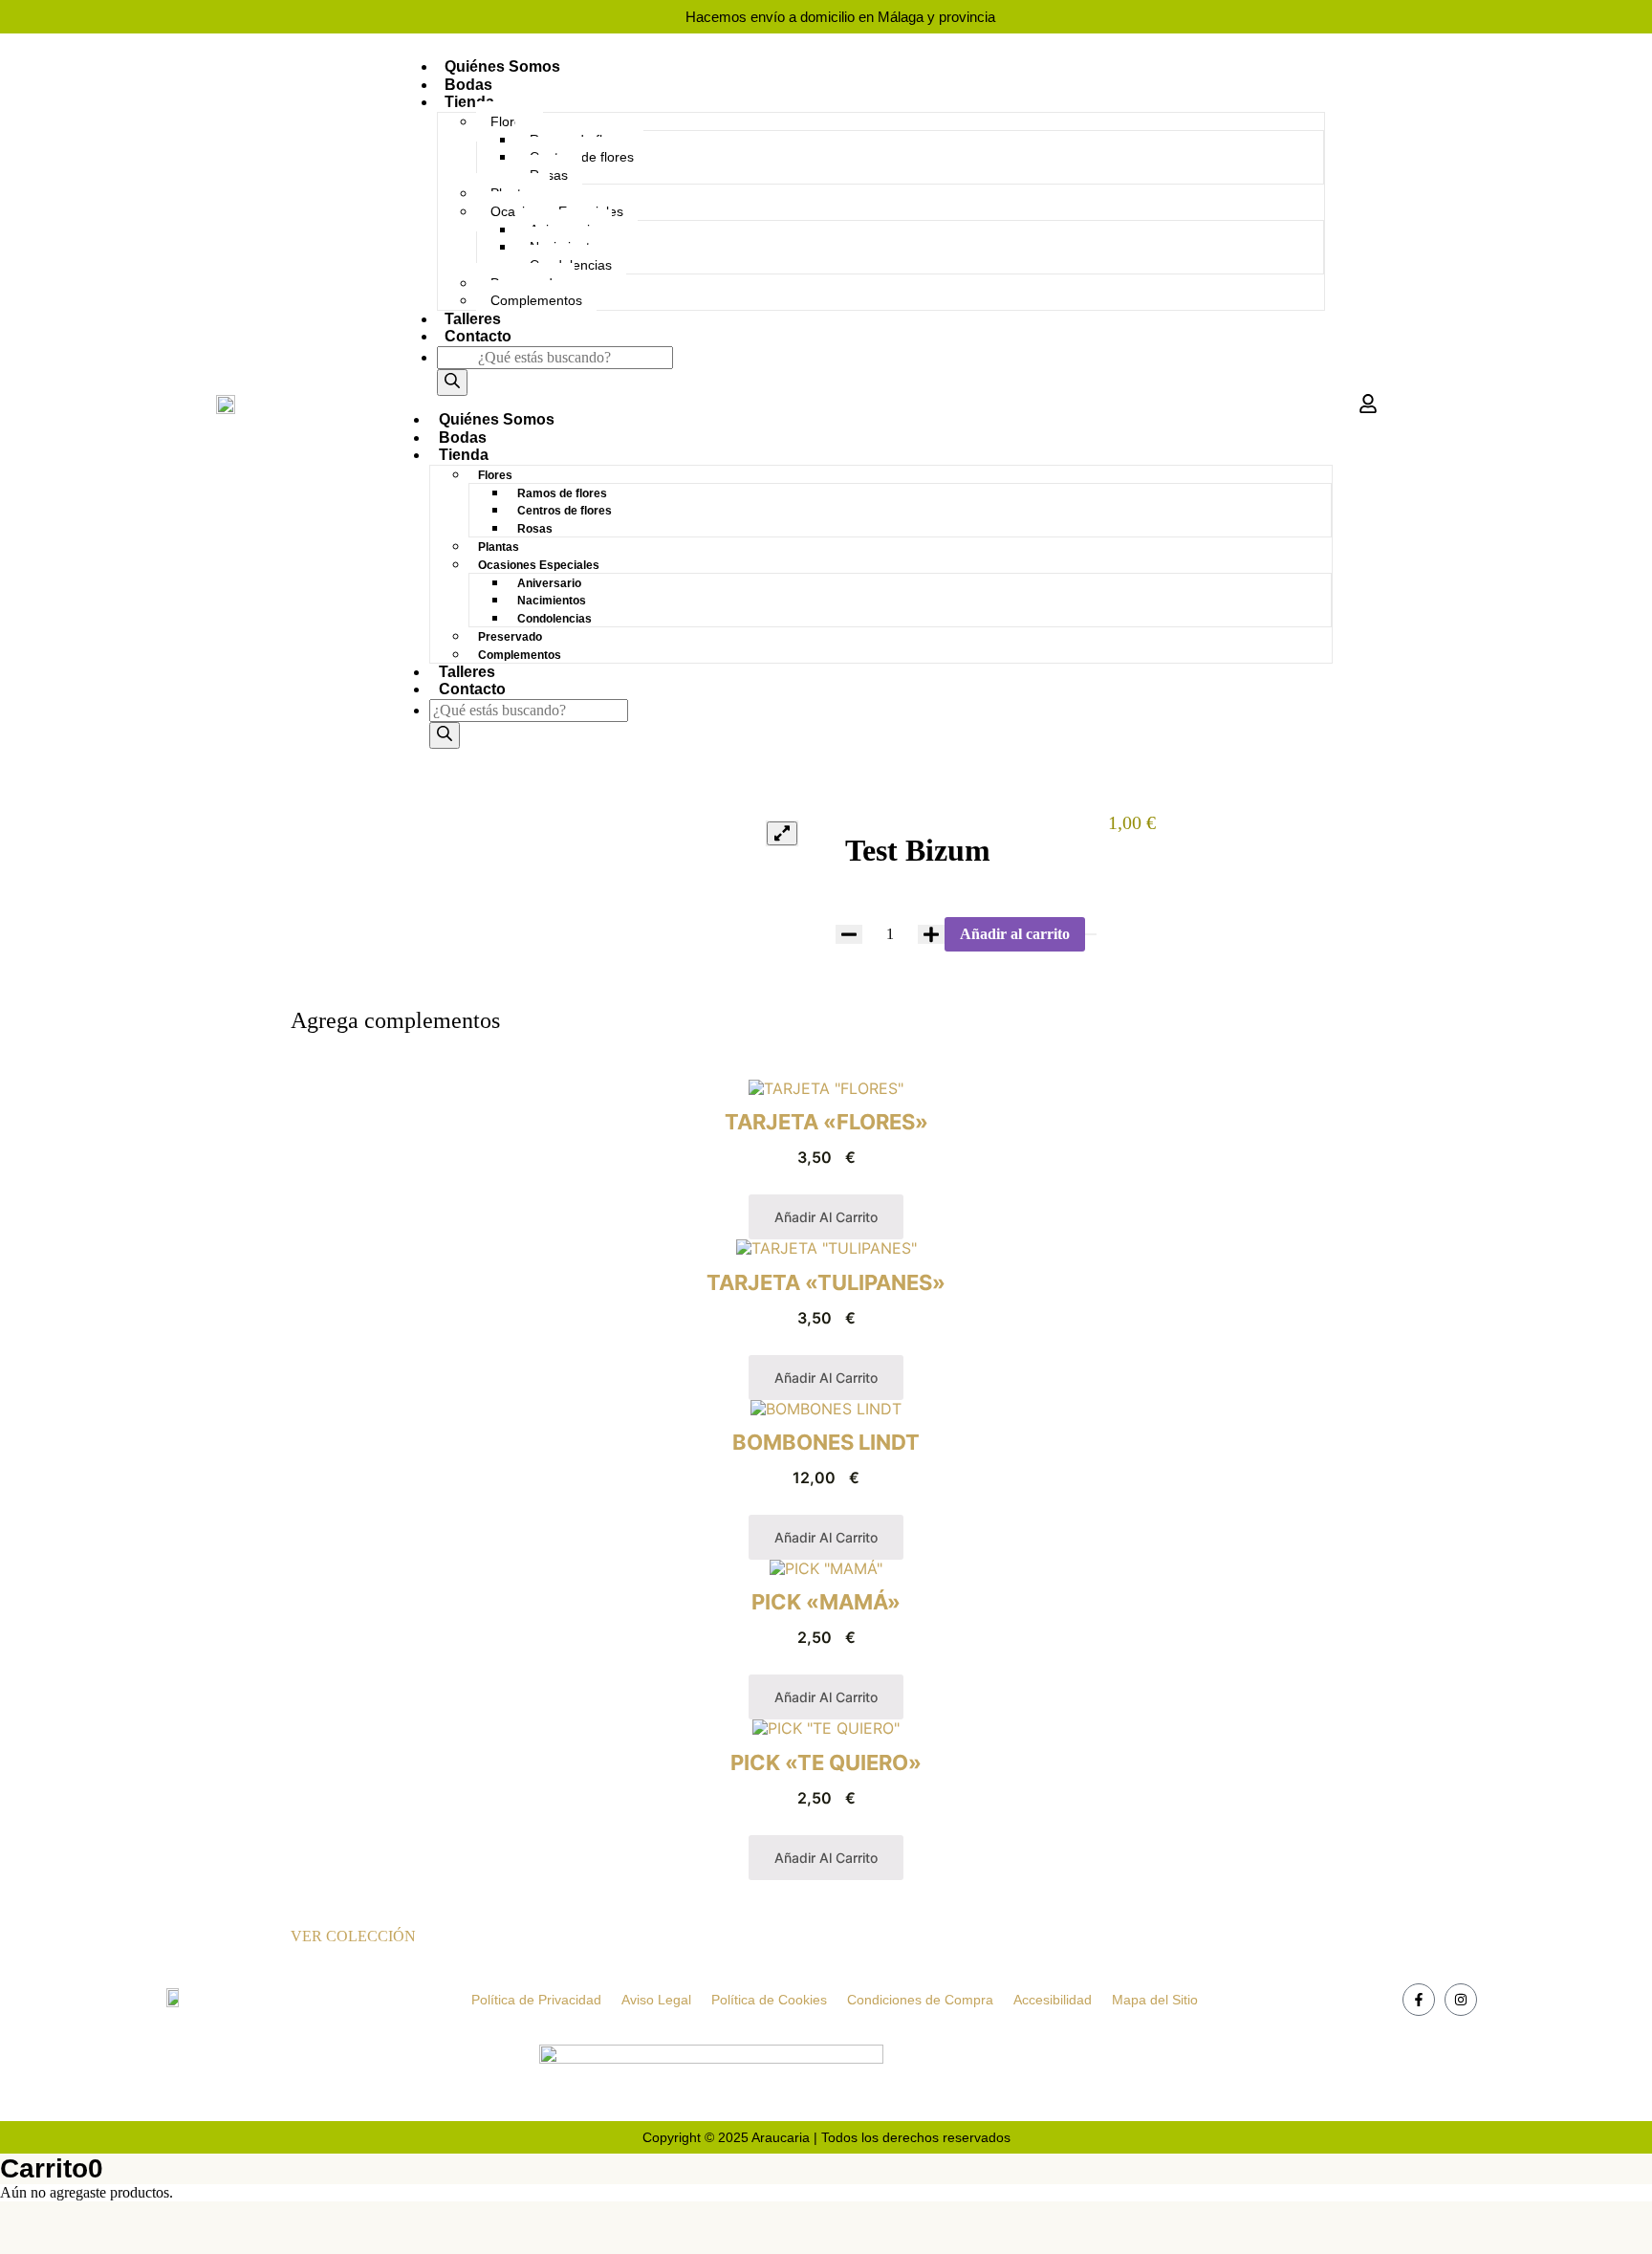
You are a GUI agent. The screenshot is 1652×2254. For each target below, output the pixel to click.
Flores (510, 121)
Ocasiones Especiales (539, 565)
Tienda (469, 102)
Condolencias (554, 619)
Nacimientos (552, 601)
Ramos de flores (562, 493)
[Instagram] (1461, 2000)
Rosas (535, 529)
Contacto (478, 336)
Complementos (536, 300)
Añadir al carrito (1015, 934)
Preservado (510, 637)
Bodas (468, 85)
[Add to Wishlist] (1091, 934)
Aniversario (549, 583)
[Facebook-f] (1419, 2000)
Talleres (473, 319)
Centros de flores (565, 511)
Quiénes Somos (502, 66)
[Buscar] (452, 383)
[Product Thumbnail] (782, 833)
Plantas (499, 547)
